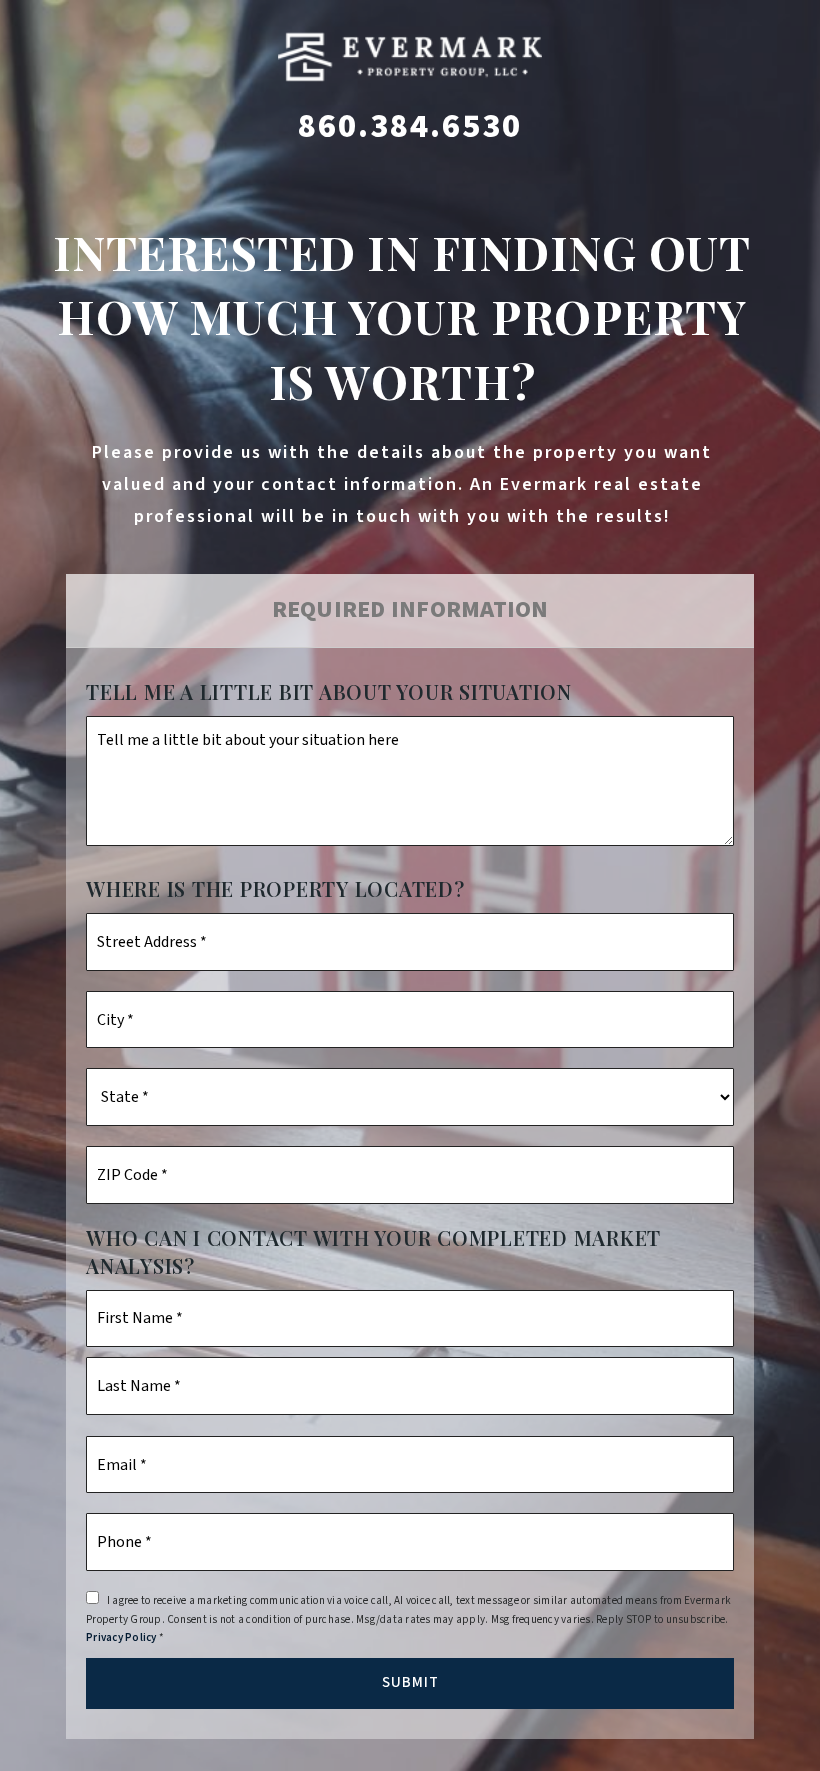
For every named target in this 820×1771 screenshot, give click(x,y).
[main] (410, 885)
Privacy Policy (121, 1637)
